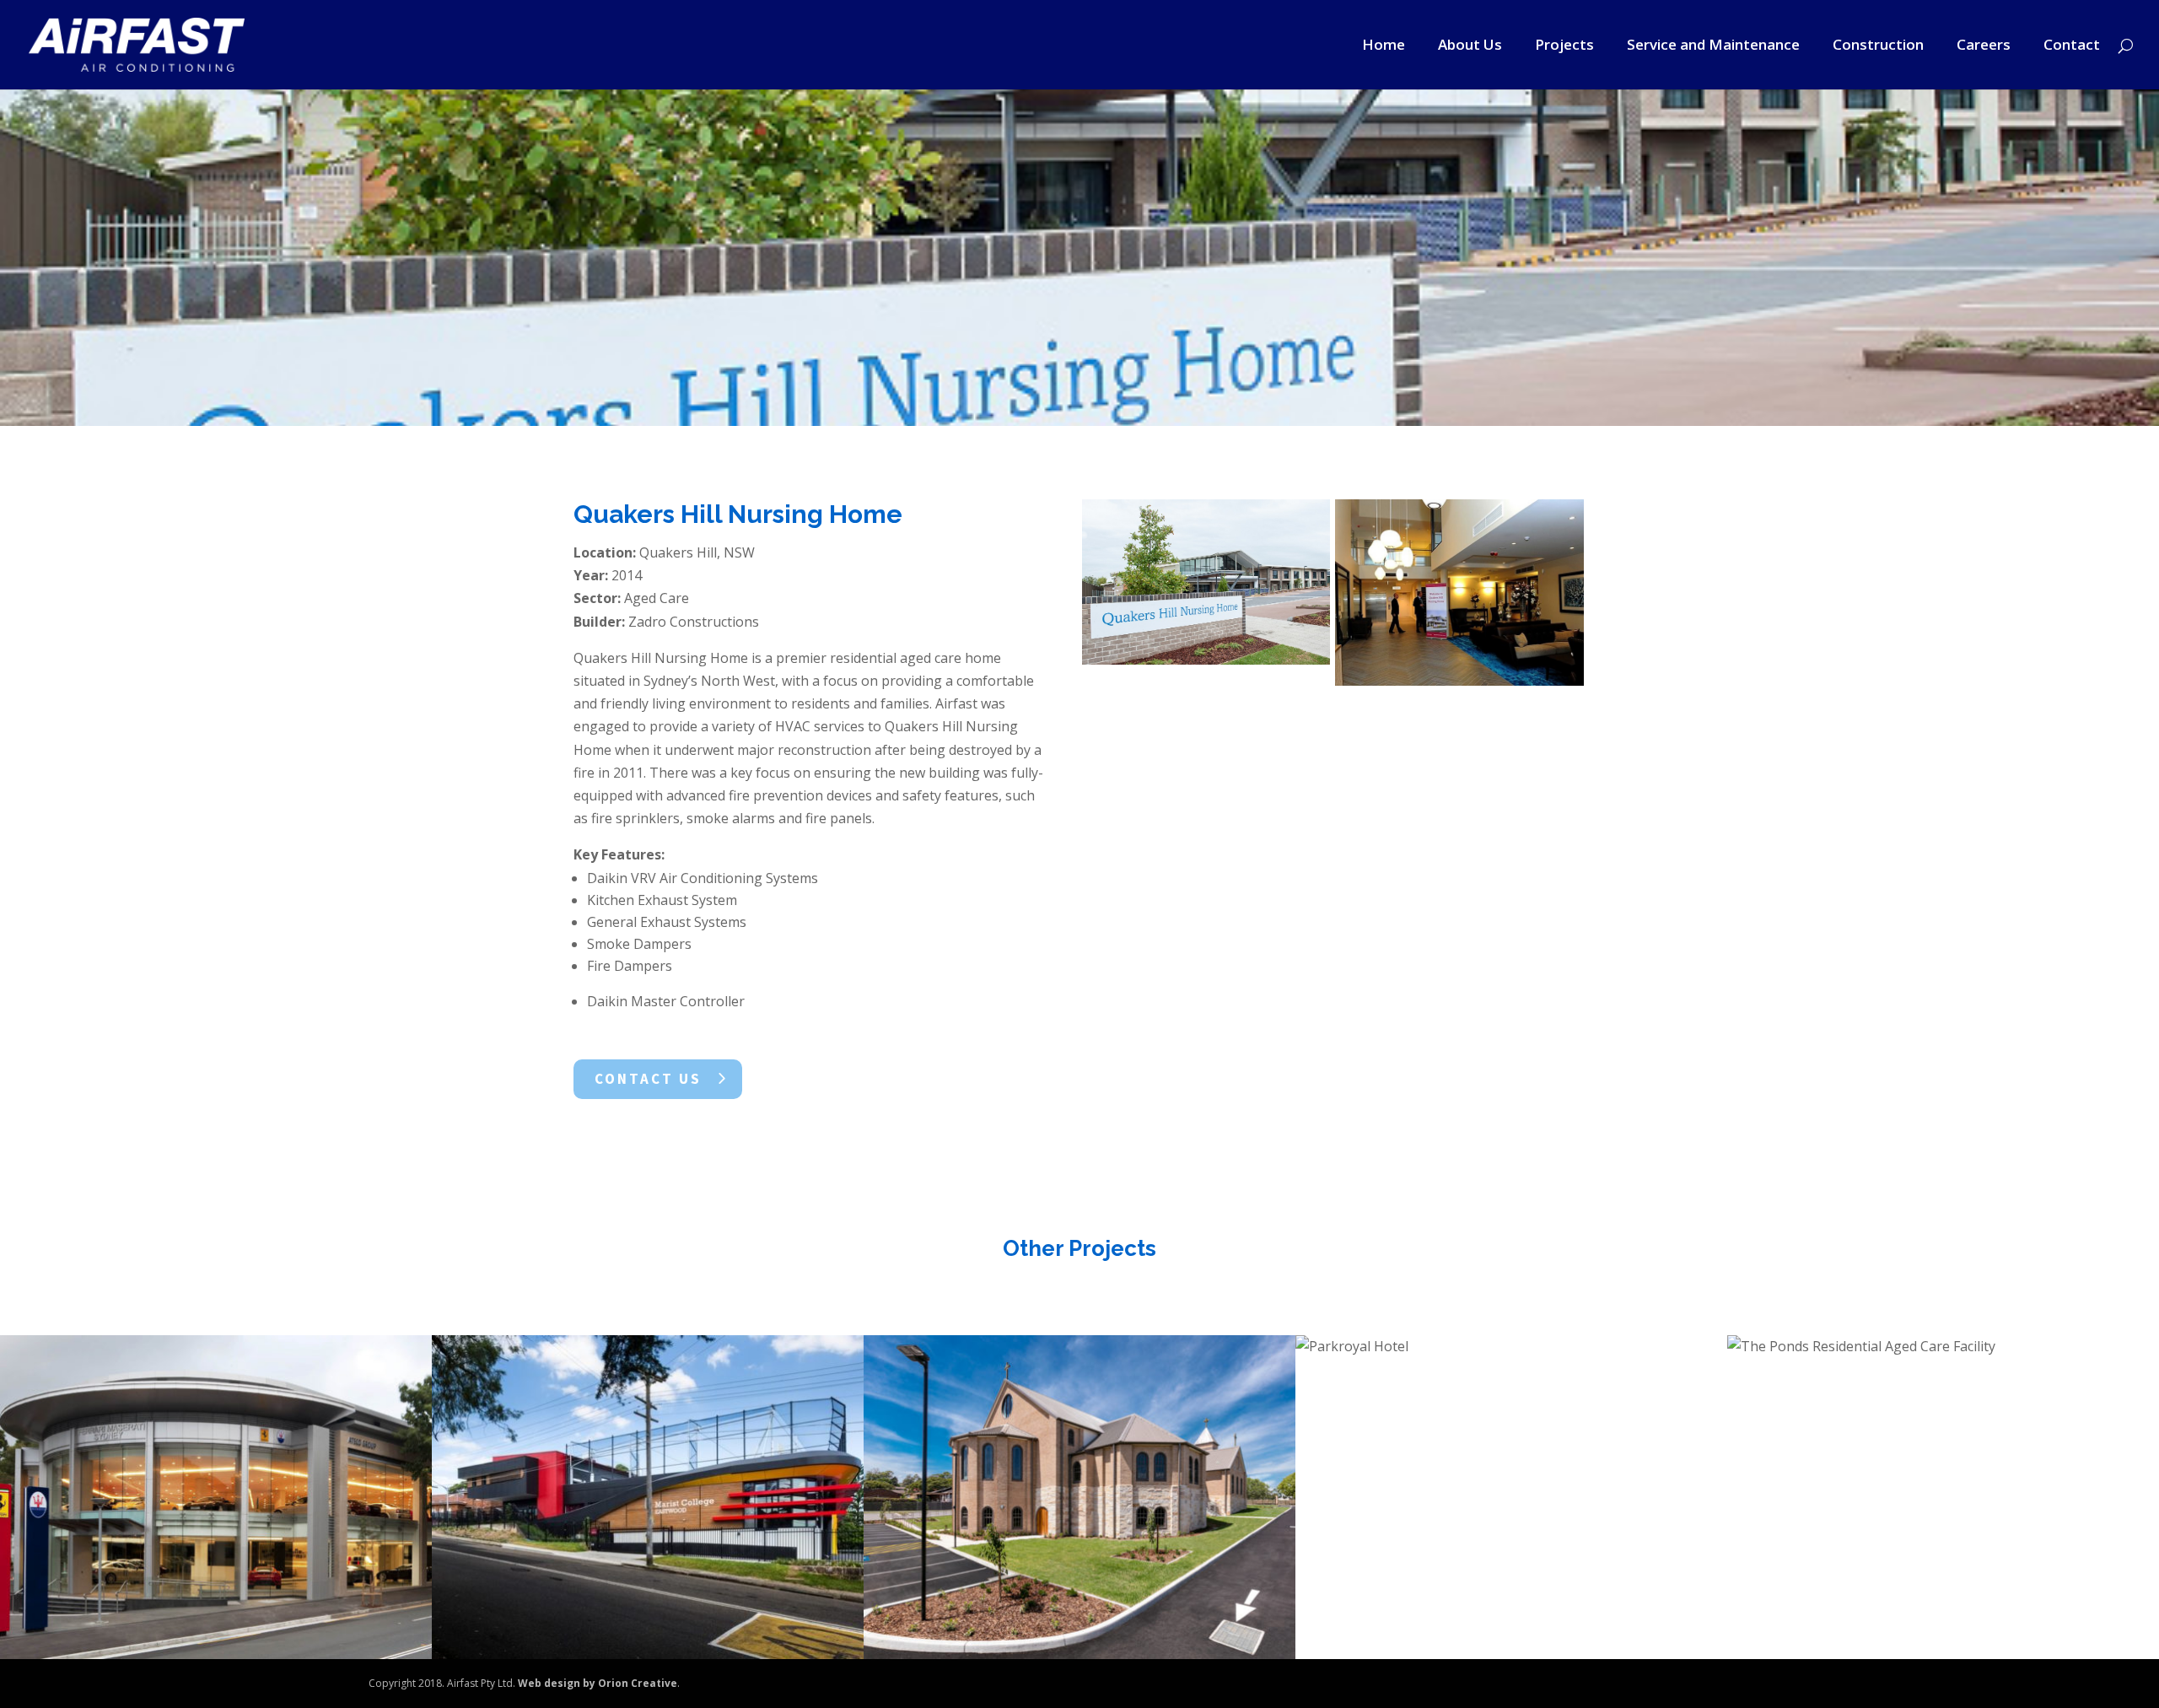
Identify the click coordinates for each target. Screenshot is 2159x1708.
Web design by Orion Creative (598, 1683)
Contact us (648, 1079)
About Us (1470, 46)
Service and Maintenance (1713, 46)
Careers (1984, 46)
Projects (1564, 46)
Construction (1878, 46)
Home (1384, 46)
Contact (2072, 46)
